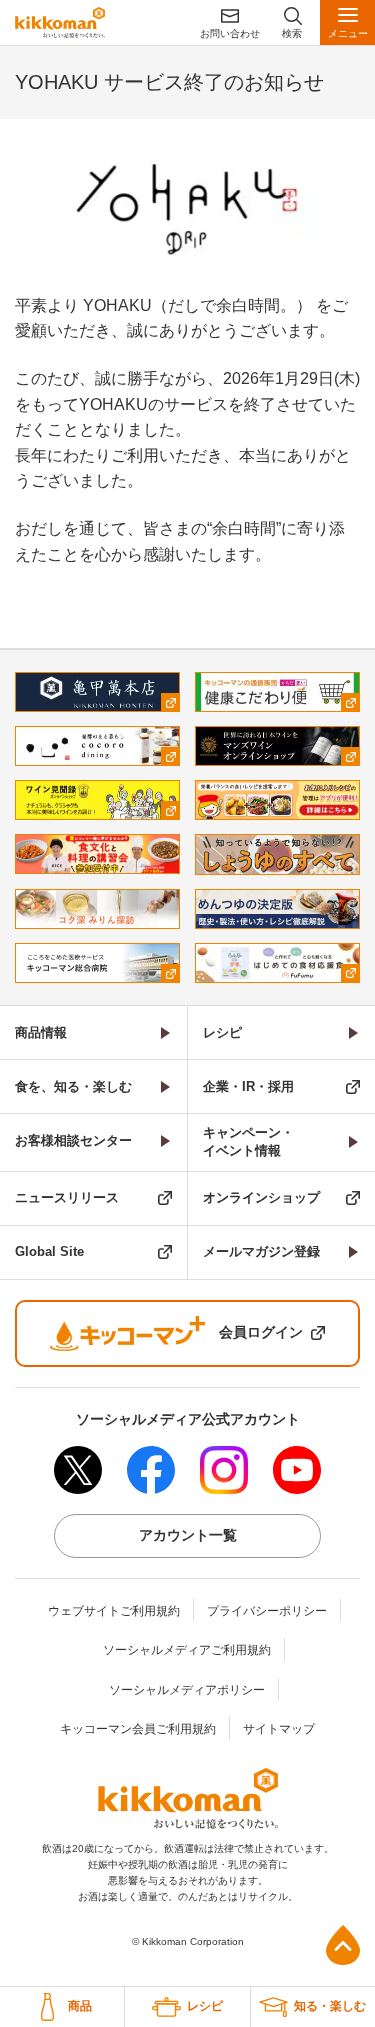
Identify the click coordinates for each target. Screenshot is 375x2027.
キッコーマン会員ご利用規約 (138, 1729)
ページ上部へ (343, 1945)
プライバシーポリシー (267, 1611)
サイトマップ (279, 1729)
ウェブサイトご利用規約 (114, 1611)
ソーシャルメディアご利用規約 (187, 1650)
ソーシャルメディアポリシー (187, 1690)
